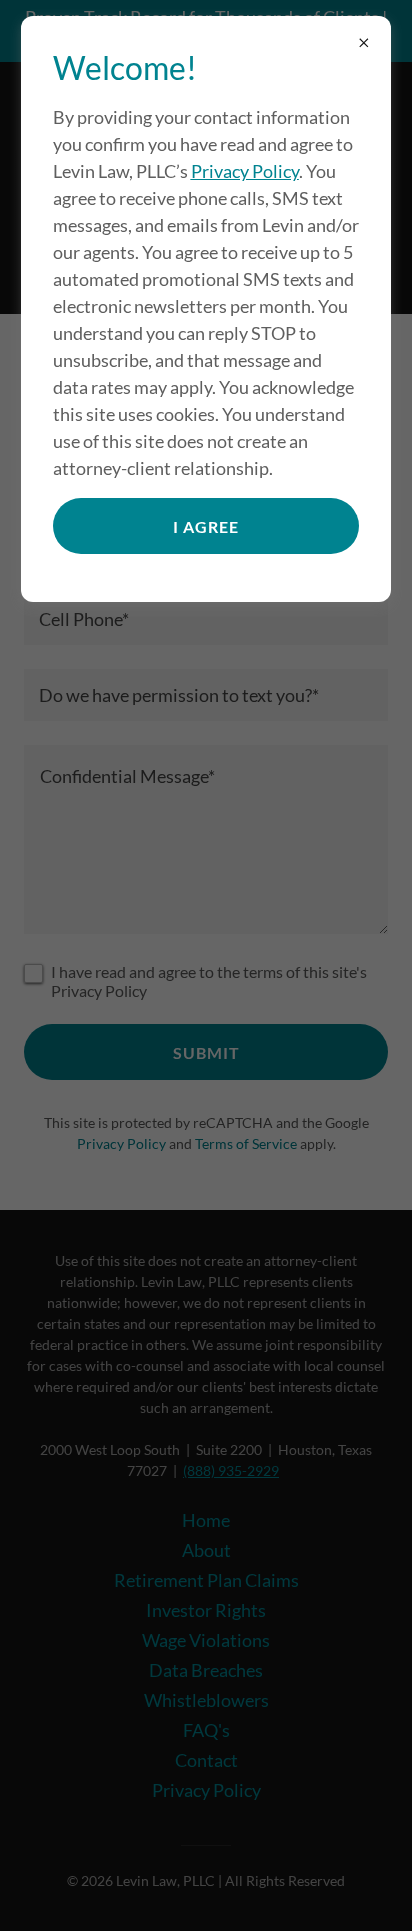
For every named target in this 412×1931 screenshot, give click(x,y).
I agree (206, 526)
